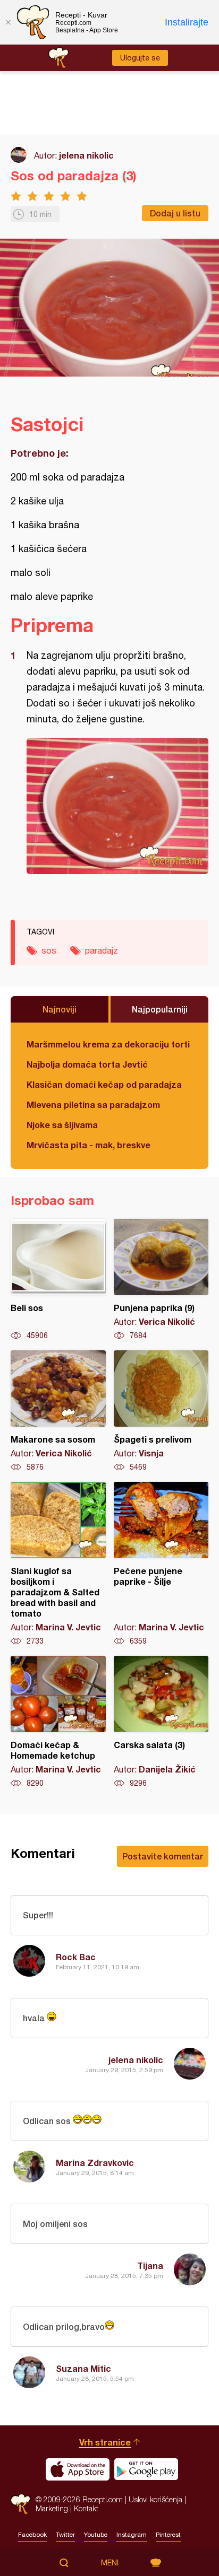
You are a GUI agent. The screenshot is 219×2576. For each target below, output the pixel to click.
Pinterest (168, 2535)
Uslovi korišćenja (155, 2499)
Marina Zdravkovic (95, 2163)
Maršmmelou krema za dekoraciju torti (108, 1044)
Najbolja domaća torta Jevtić (87, 1064)
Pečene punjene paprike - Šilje (161, 1564)
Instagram (132, 2535)
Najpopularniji (160, 1009)
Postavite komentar (163, 1856)
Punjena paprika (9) (161, 1280)
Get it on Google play (146, 2469)
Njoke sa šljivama (62, 1125)
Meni (110, 2563)
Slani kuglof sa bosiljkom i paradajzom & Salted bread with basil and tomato (58, 1564)
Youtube (96, 2535)
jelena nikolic (86, 155)
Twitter (65, 2535)
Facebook (32, 2535)
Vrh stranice (105, 2442)
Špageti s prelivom (161, 1411)
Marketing (52, 2508)
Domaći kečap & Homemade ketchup (58, 1722)
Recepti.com (20, 2504)
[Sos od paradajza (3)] (117, 806)
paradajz (102, 950)
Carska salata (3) (161, 1722)
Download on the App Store (78, 2469)
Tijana (150, 2265)
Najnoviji (60, 1009)
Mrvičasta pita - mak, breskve (89, 1145)
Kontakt (86, 2508)
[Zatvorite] (8, 22)
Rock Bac (76, 1957)
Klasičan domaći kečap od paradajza (104, 1084)
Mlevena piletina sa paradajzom (93, 1104)
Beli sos (58, 1280)
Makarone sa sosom (58, 1411)
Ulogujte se (140, 58)
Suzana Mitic (83, 2368)
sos (49, 950)
